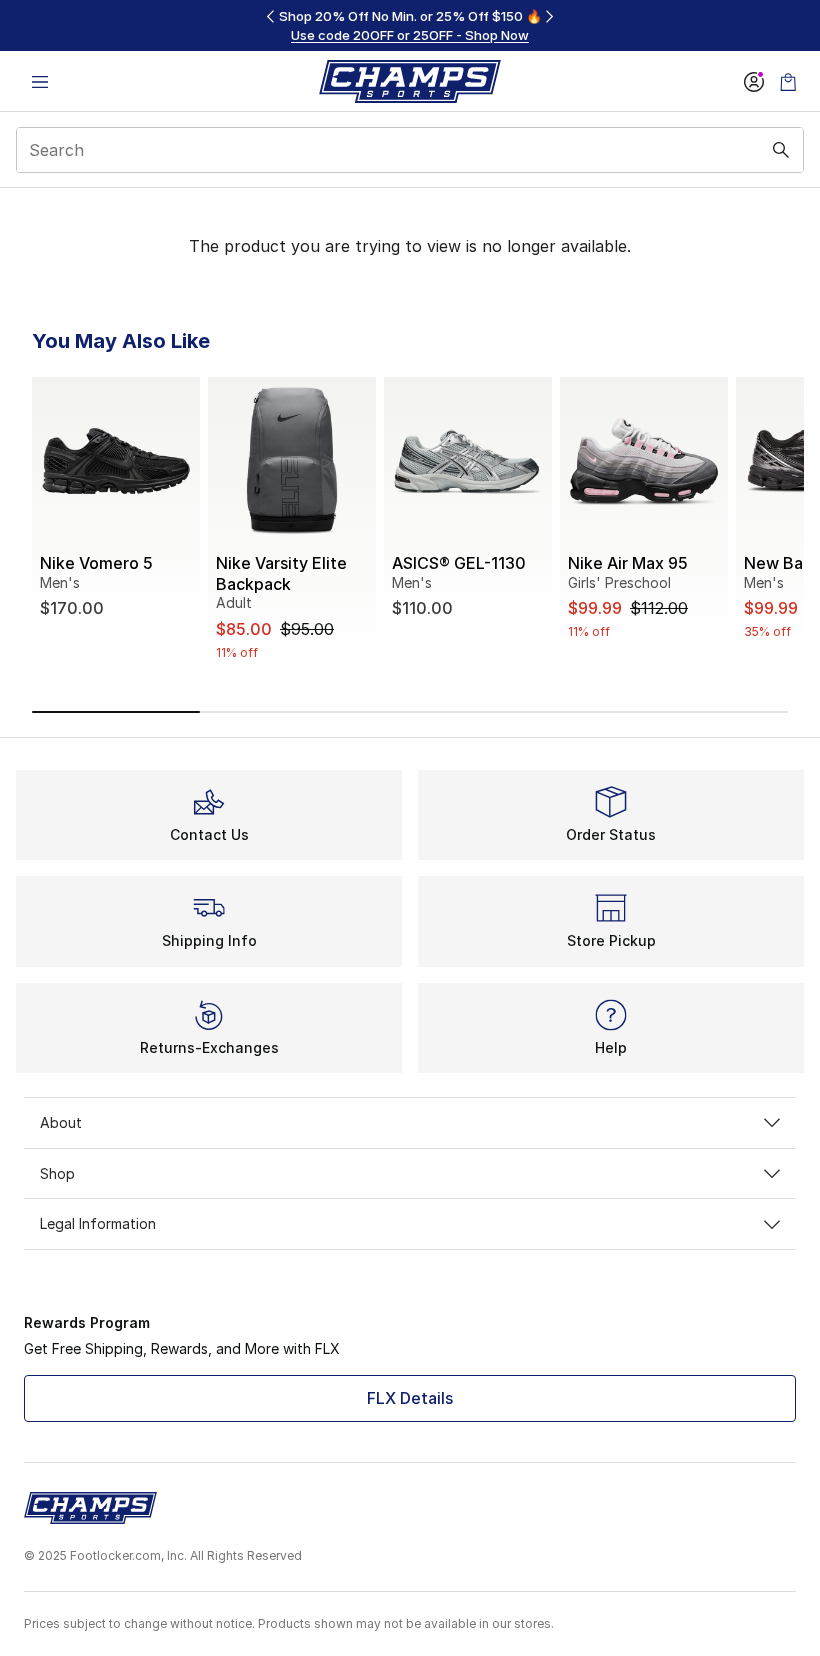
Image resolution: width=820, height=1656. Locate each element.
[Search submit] (781, 150)
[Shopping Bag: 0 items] (788, 81)
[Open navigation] (40, 81)
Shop (57, 1173)
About (61, 1122)
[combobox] (410, 150)
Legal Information (98, 1223)
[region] (410, 25)
